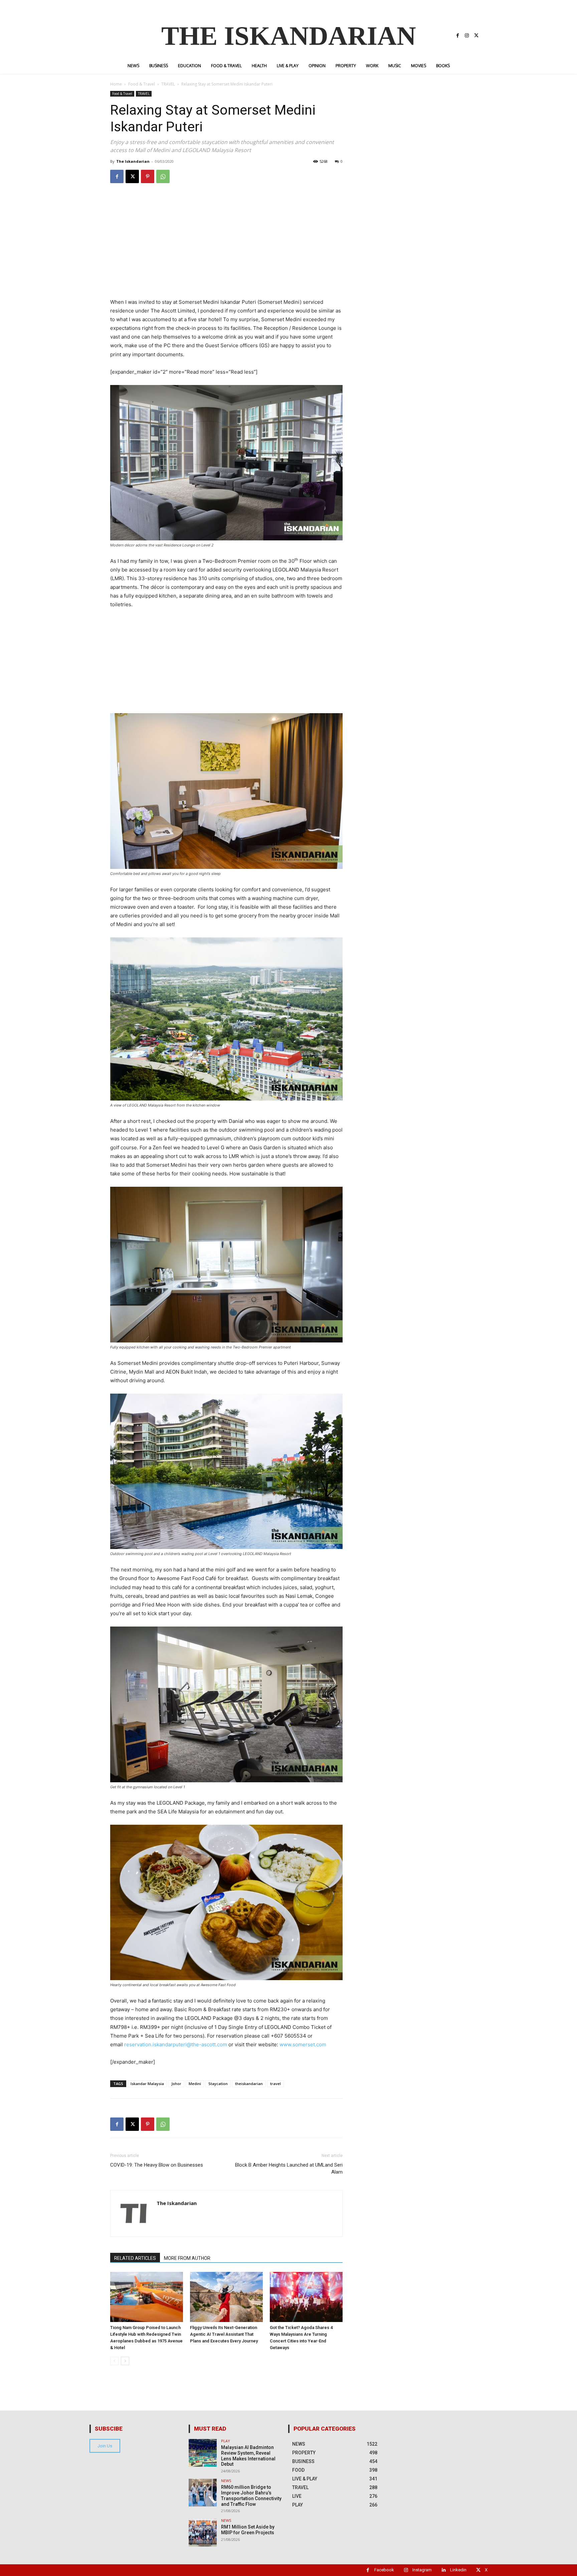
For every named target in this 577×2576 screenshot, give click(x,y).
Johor (176, 2084)
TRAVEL (168, 84)
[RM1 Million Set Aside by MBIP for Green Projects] (203, 2532)
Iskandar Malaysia (147, 2084)
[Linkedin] (444, 2570)
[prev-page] (114, 2361)
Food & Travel (142, 84)
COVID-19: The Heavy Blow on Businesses (157, 2165)
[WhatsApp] (163, 176)
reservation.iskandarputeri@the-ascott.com (176, 2044)
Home (116, 84)
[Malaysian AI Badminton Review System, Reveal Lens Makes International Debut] (203, 2453)
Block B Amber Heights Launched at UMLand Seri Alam (289, 2168)
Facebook (384, 2570)
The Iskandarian (133, 161)
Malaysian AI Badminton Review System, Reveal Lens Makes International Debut (248, 2456)
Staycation (218, 2084)
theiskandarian (249, 2084)
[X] (476, 36)
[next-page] (125, 2361)
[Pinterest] (148, 176)
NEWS (226, 2481)
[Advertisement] (226, 251)
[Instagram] (467, 36)
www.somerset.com (303, 2044)
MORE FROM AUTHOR (187, 2258)
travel (275, 2084)
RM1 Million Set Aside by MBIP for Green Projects (248, 2530)
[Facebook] (457, 36)
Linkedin (458, 2570)
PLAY (226, 2441)
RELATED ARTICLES (135, 2258)
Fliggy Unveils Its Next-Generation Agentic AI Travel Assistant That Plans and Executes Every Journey (224, 2334)
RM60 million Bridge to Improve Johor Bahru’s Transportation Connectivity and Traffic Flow (251, 2495)
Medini (195, 2084)
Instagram (422, 2570)
